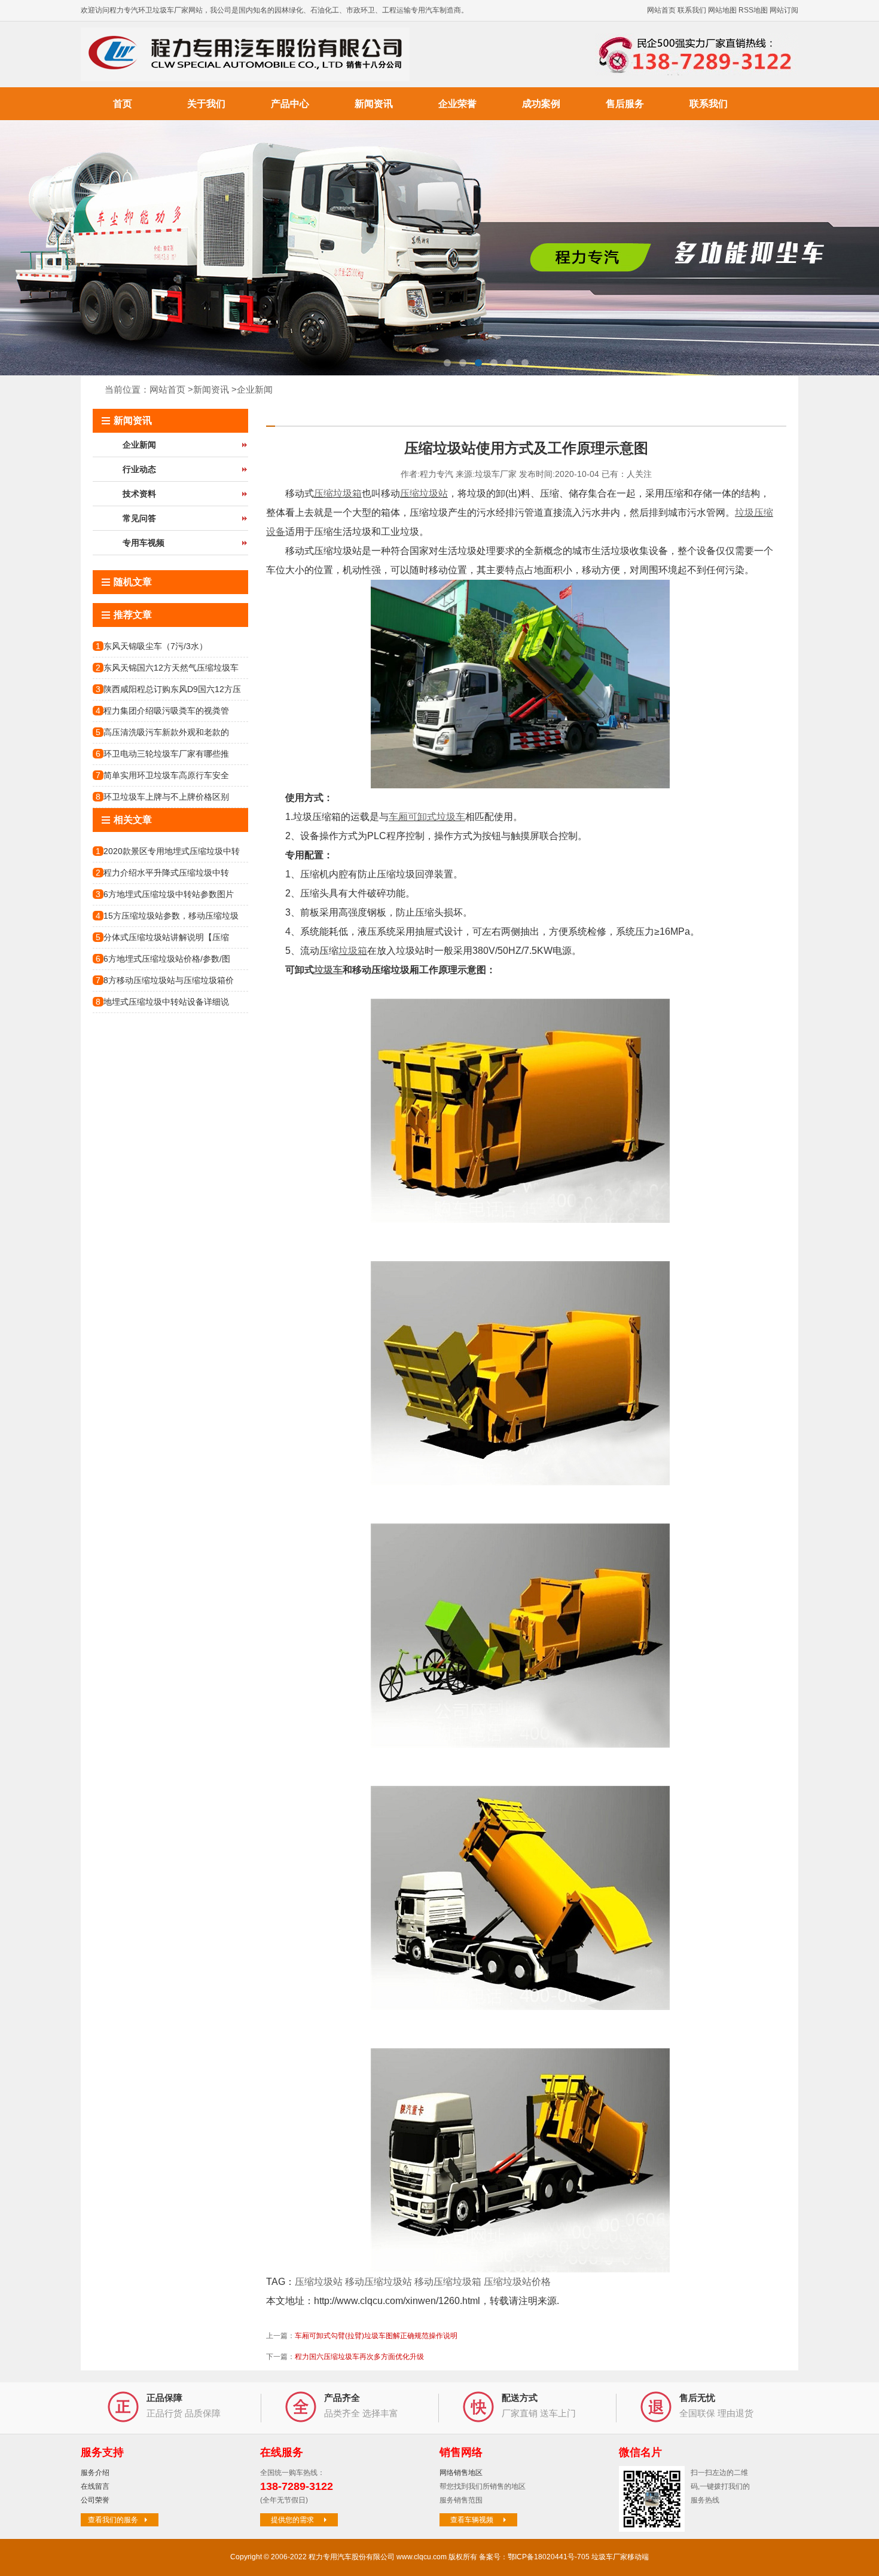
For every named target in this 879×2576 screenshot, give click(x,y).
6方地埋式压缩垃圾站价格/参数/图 (167, 959)
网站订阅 (784, 10)
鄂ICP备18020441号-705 (549, 2557)
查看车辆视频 (472, 2520)
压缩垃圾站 (424, 493)
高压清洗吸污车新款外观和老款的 (166, 732)
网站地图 (722, 10)
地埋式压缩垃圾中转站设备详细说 (166, 1002)
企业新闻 (255, 389)
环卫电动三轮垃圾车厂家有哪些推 (166, 754)
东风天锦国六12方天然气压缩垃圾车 (171, 668)
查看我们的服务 (113, 2520)
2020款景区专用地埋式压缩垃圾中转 (172, 851)
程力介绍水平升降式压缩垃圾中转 (166, 873)
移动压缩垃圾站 (379, 2282)
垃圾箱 (353, 951)
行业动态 (139, 469)
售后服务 (625, 104)
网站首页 (661, 10)
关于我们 (206, 104)
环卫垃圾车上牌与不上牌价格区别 (166, 797)
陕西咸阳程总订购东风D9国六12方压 (172, 689)
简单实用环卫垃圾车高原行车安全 (166, 775)
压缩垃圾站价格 (517, 2282)
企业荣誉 (457, 104)
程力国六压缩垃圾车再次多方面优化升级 (359, 2357)
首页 (123, 104)
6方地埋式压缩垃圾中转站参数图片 (169, 894)
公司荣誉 (95, 2500)
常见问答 (139, 518)
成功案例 (541, 104)
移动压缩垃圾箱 (448, 2282)
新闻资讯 (374, 104)
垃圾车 (328, 970)
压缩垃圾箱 (338, 493)
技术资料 (139, 494)
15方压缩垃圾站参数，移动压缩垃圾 (171, 916)
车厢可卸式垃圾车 (427, 817)
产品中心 (290, 104)
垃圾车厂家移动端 (620, 2557)
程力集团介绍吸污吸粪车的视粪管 (166, 711)
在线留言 (95, 2486)
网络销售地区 (461, 2473)
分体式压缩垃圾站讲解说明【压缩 (166, 937)
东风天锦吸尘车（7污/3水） (155, 646)
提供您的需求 (292, 2520)
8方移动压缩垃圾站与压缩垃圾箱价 (169, 980)
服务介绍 (95, 2473)
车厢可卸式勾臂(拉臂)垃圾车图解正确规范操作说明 (376, 2336)
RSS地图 (753, 10)
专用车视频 (144, 543)
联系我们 (692, 10)
